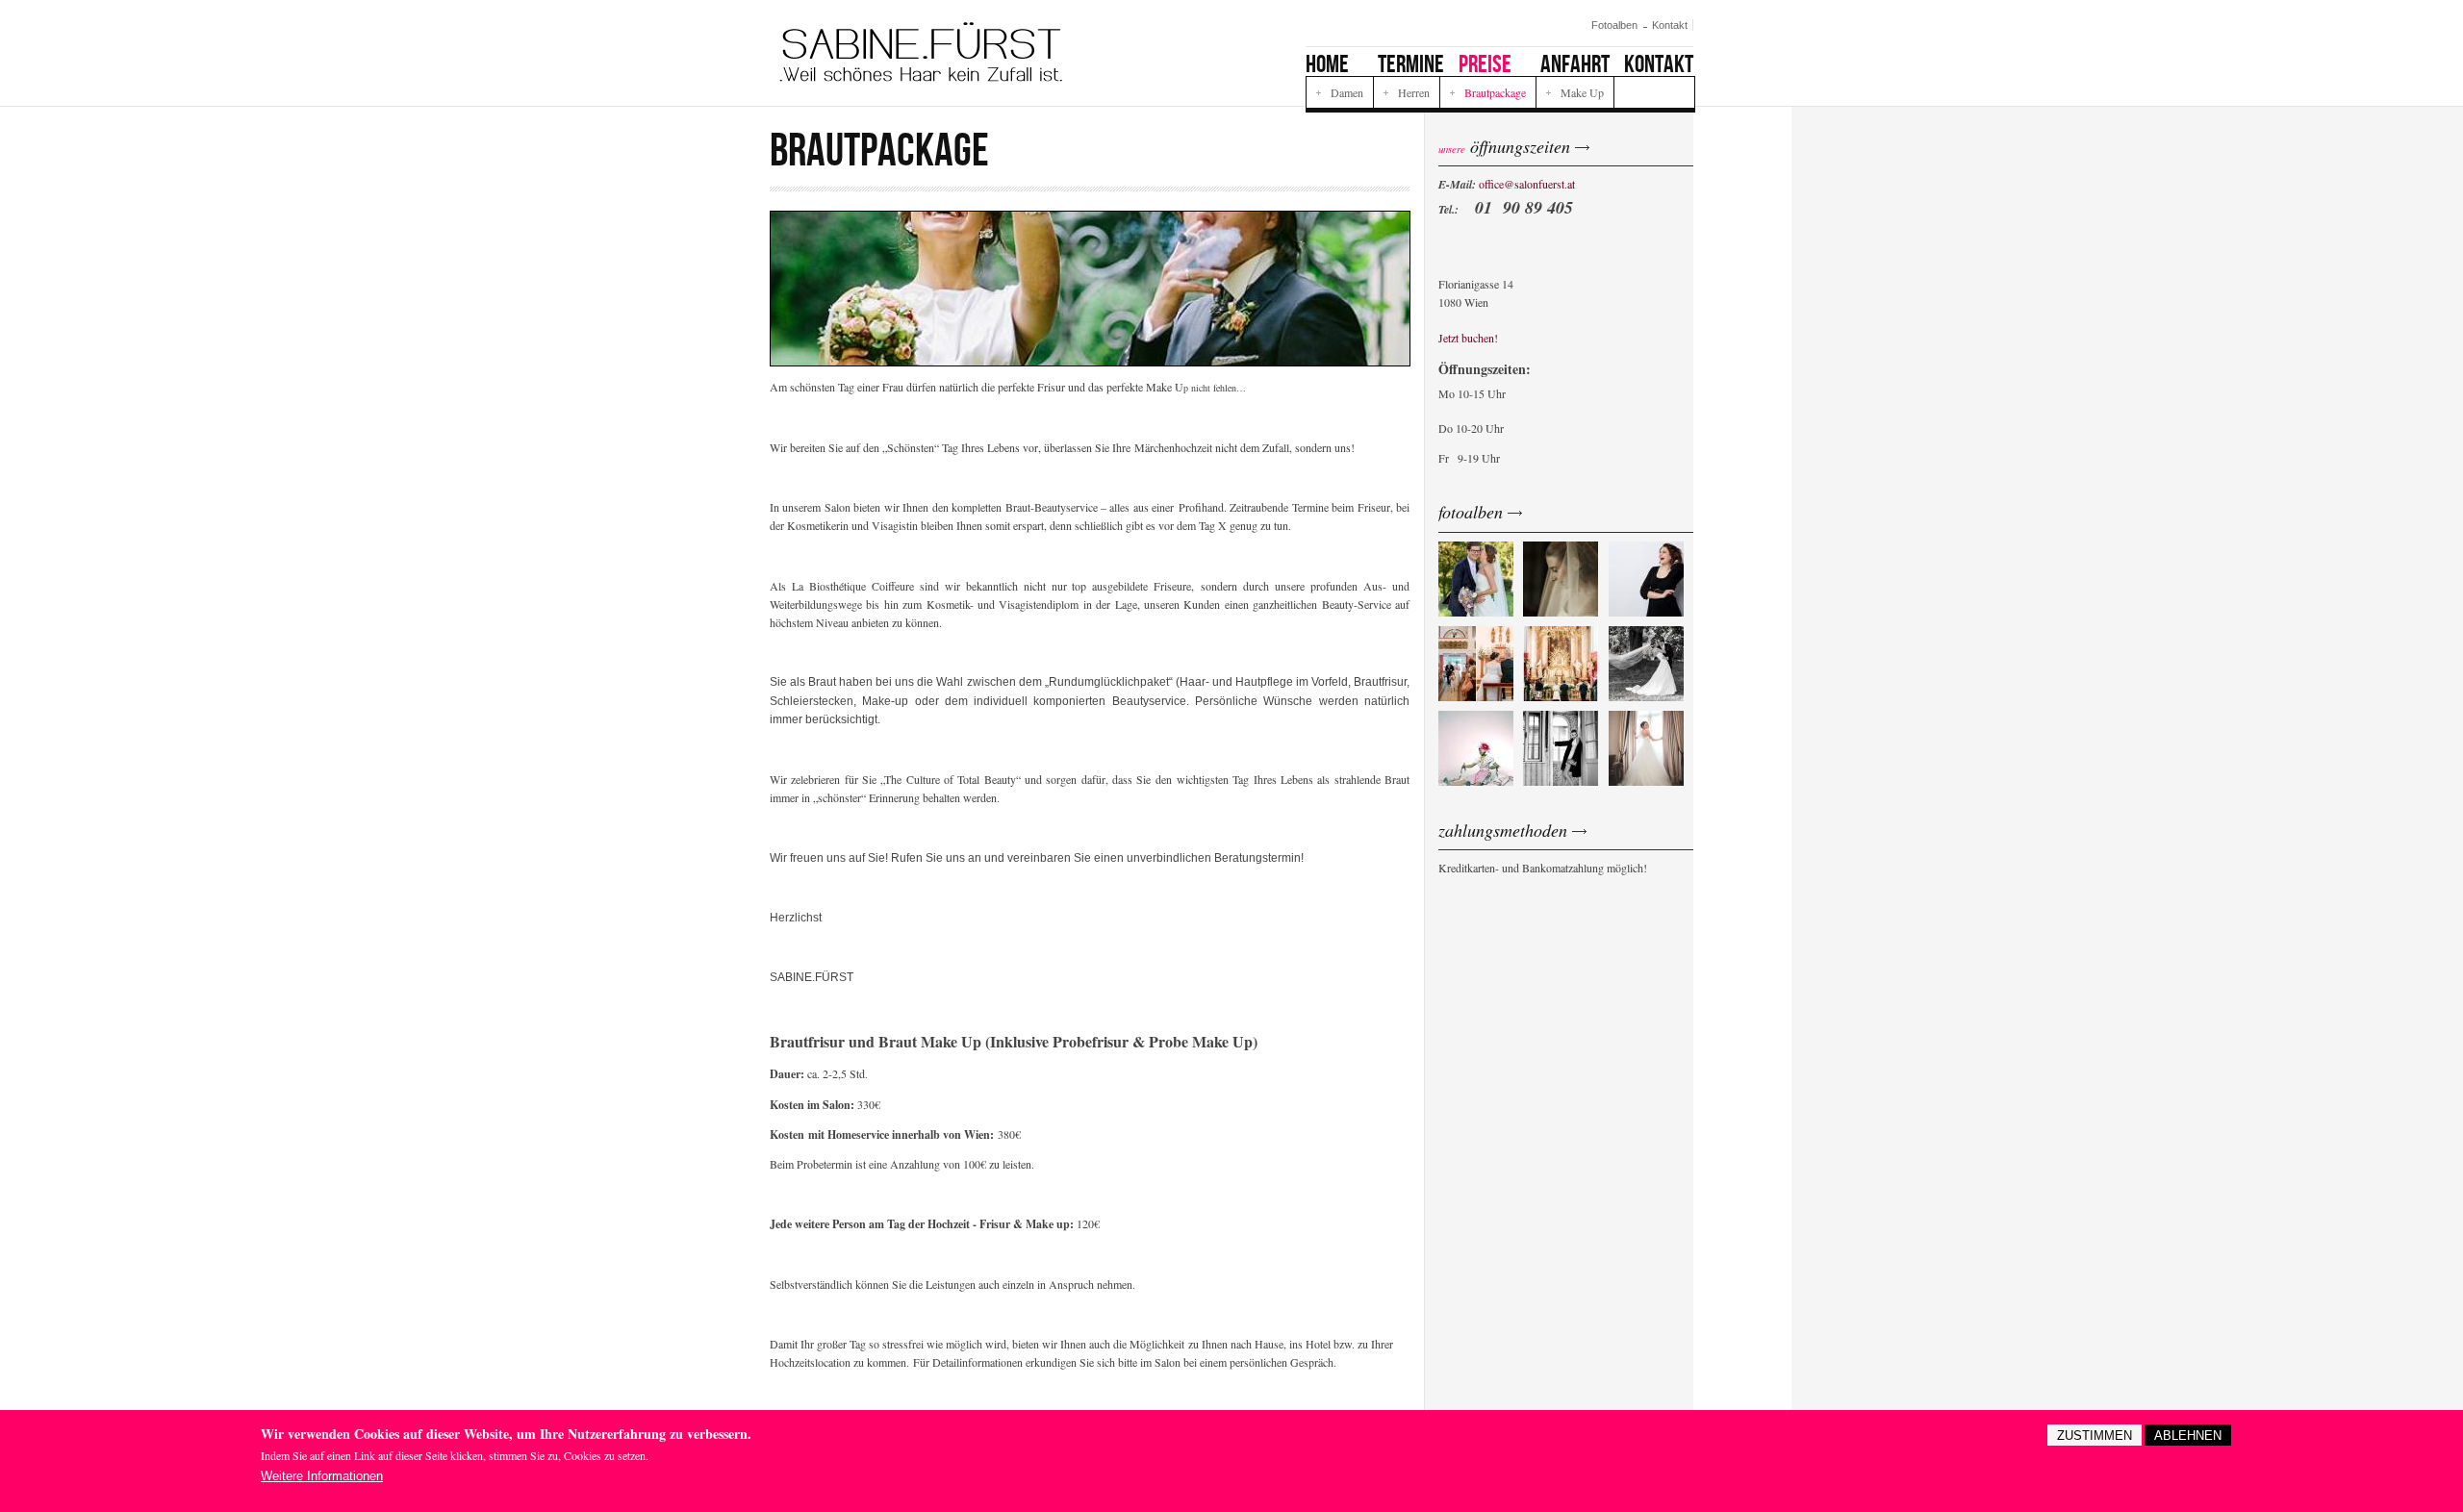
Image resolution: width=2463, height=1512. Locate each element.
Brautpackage (1495, 92)
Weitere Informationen (322, 1476)
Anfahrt (1575, 64)
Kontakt (1670, 25)
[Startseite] (921, 52)
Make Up (1582, 92)
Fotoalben (1614, 25)
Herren (1414, 92)
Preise (1485, 64)
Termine (1411, 64)
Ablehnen (2188, 1436)
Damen (1347, 92)
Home (1327, 64)
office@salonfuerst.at (1527, 184)
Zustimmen (2095, 1436)
